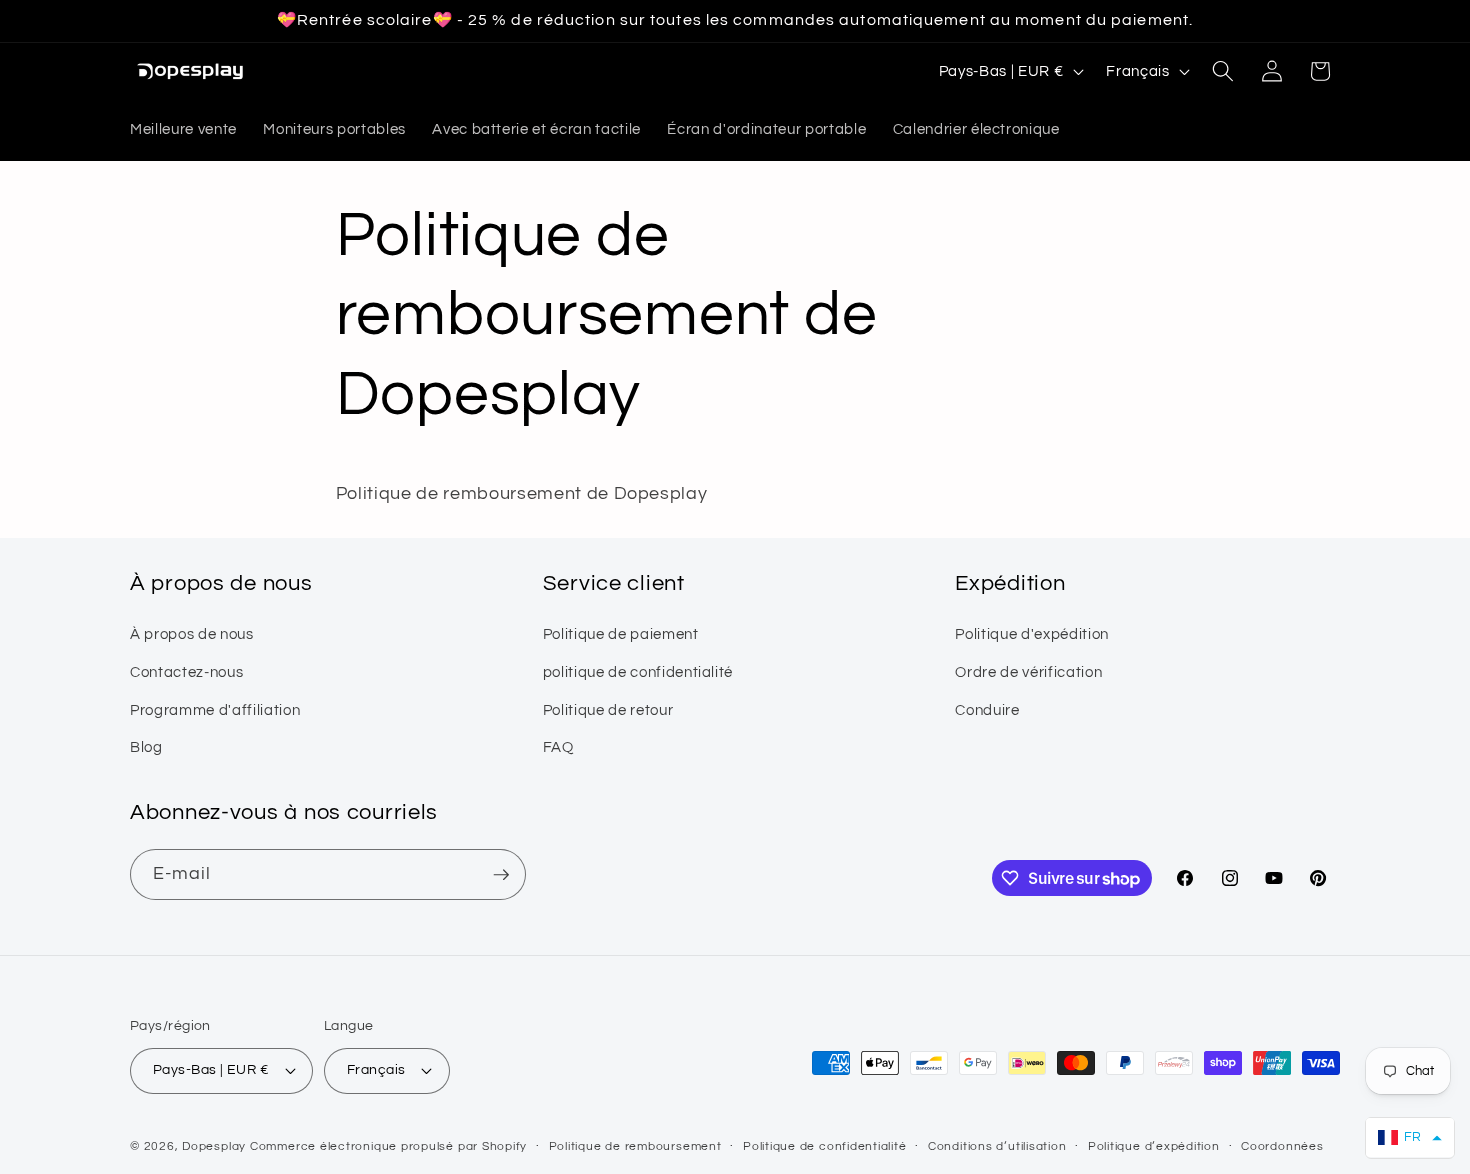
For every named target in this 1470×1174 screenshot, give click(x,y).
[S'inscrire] (501, 875)
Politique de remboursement (635, 1146)
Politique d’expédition (1154, 1146)
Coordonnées (1282, 1146)
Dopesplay (214, 1146)
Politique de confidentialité (825, 1146)
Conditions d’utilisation (997, 1146)
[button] (1223, 71)
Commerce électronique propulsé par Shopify (388, 1146)
